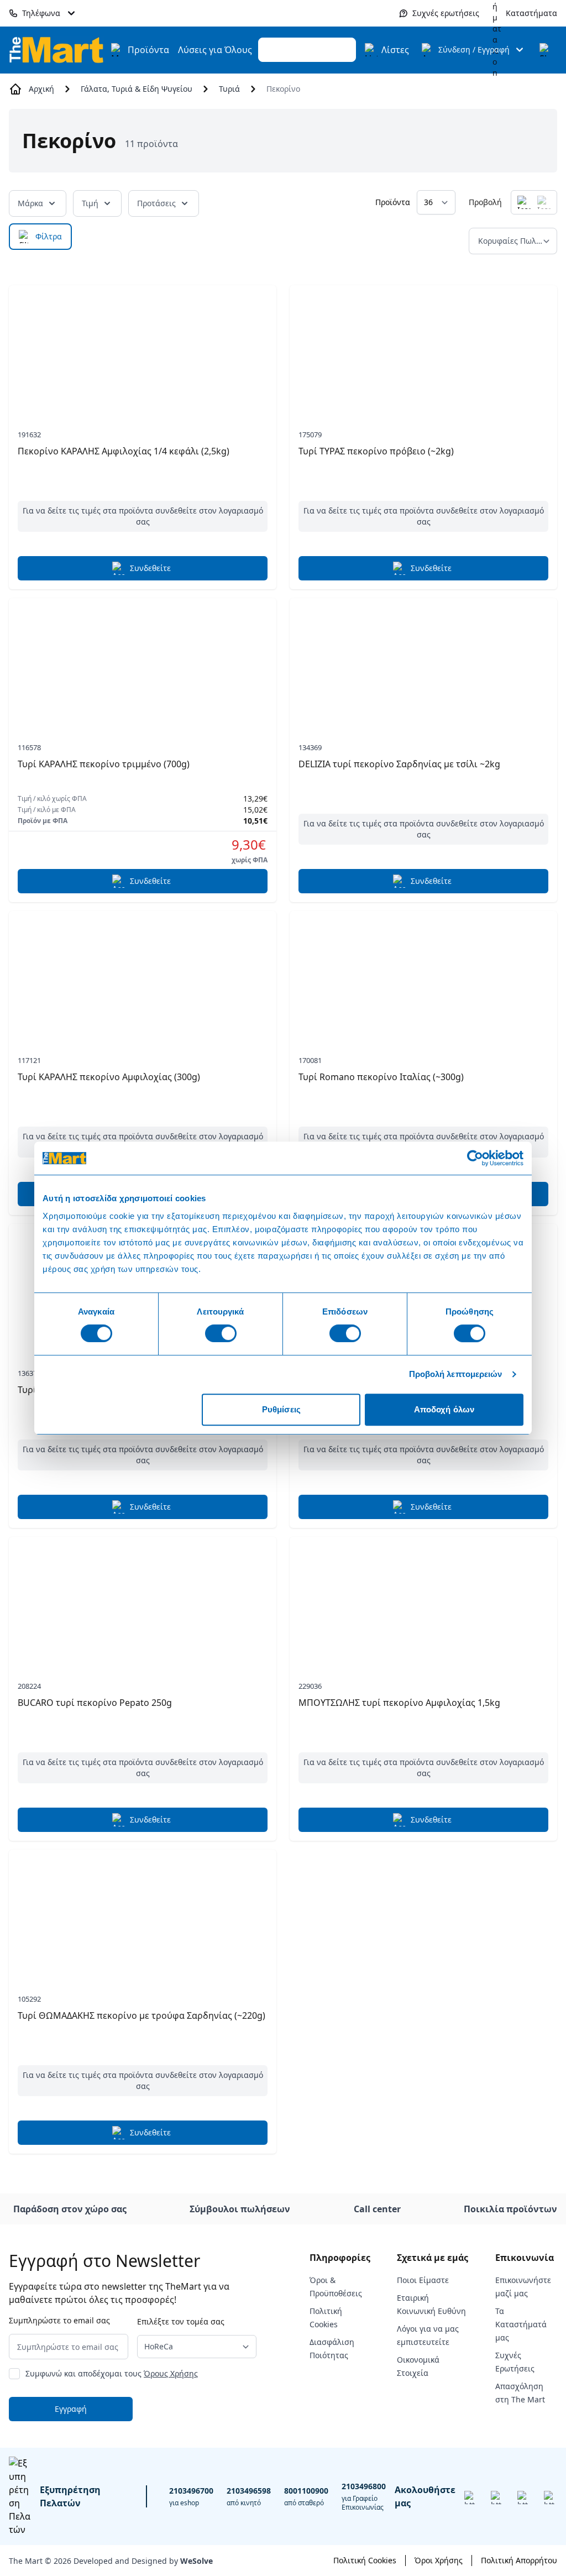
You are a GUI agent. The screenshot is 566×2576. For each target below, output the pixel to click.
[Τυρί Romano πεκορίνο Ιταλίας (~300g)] (423, 973)
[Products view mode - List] (544, 202)
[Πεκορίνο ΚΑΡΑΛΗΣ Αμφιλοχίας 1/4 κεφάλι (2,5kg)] (143, 347)
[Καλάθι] (546, 50)
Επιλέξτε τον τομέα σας (181, 2321)
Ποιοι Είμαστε (423, 2280)
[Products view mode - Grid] (524, 202)
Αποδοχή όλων (444, 1409)
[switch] (221, 1333)
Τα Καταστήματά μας (521, 2324)
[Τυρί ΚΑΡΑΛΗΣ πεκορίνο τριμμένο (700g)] (143, 660)
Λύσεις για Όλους (215, 50)
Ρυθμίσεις (281, 1409)
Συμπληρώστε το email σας (59, 2320)
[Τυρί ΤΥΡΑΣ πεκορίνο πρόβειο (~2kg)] (423, 347)
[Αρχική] (56, 49)
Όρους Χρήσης (171, 2373)
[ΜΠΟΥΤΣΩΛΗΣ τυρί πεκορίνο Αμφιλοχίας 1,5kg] (423, 1599)
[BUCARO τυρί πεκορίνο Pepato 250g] (143, 1599)
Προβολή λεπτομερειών (456, 1374)
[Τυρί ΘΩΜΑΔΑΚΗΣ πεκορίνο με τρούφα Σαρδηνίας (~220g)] (143, 1912)
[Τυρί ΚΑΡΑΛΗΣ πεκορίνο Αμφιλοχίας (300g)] (143, 973)
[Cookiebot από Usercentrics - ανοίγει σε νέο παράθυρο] (475, 1158)
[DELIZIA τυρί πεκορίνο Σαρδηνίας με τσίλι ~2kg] (423, 660)
